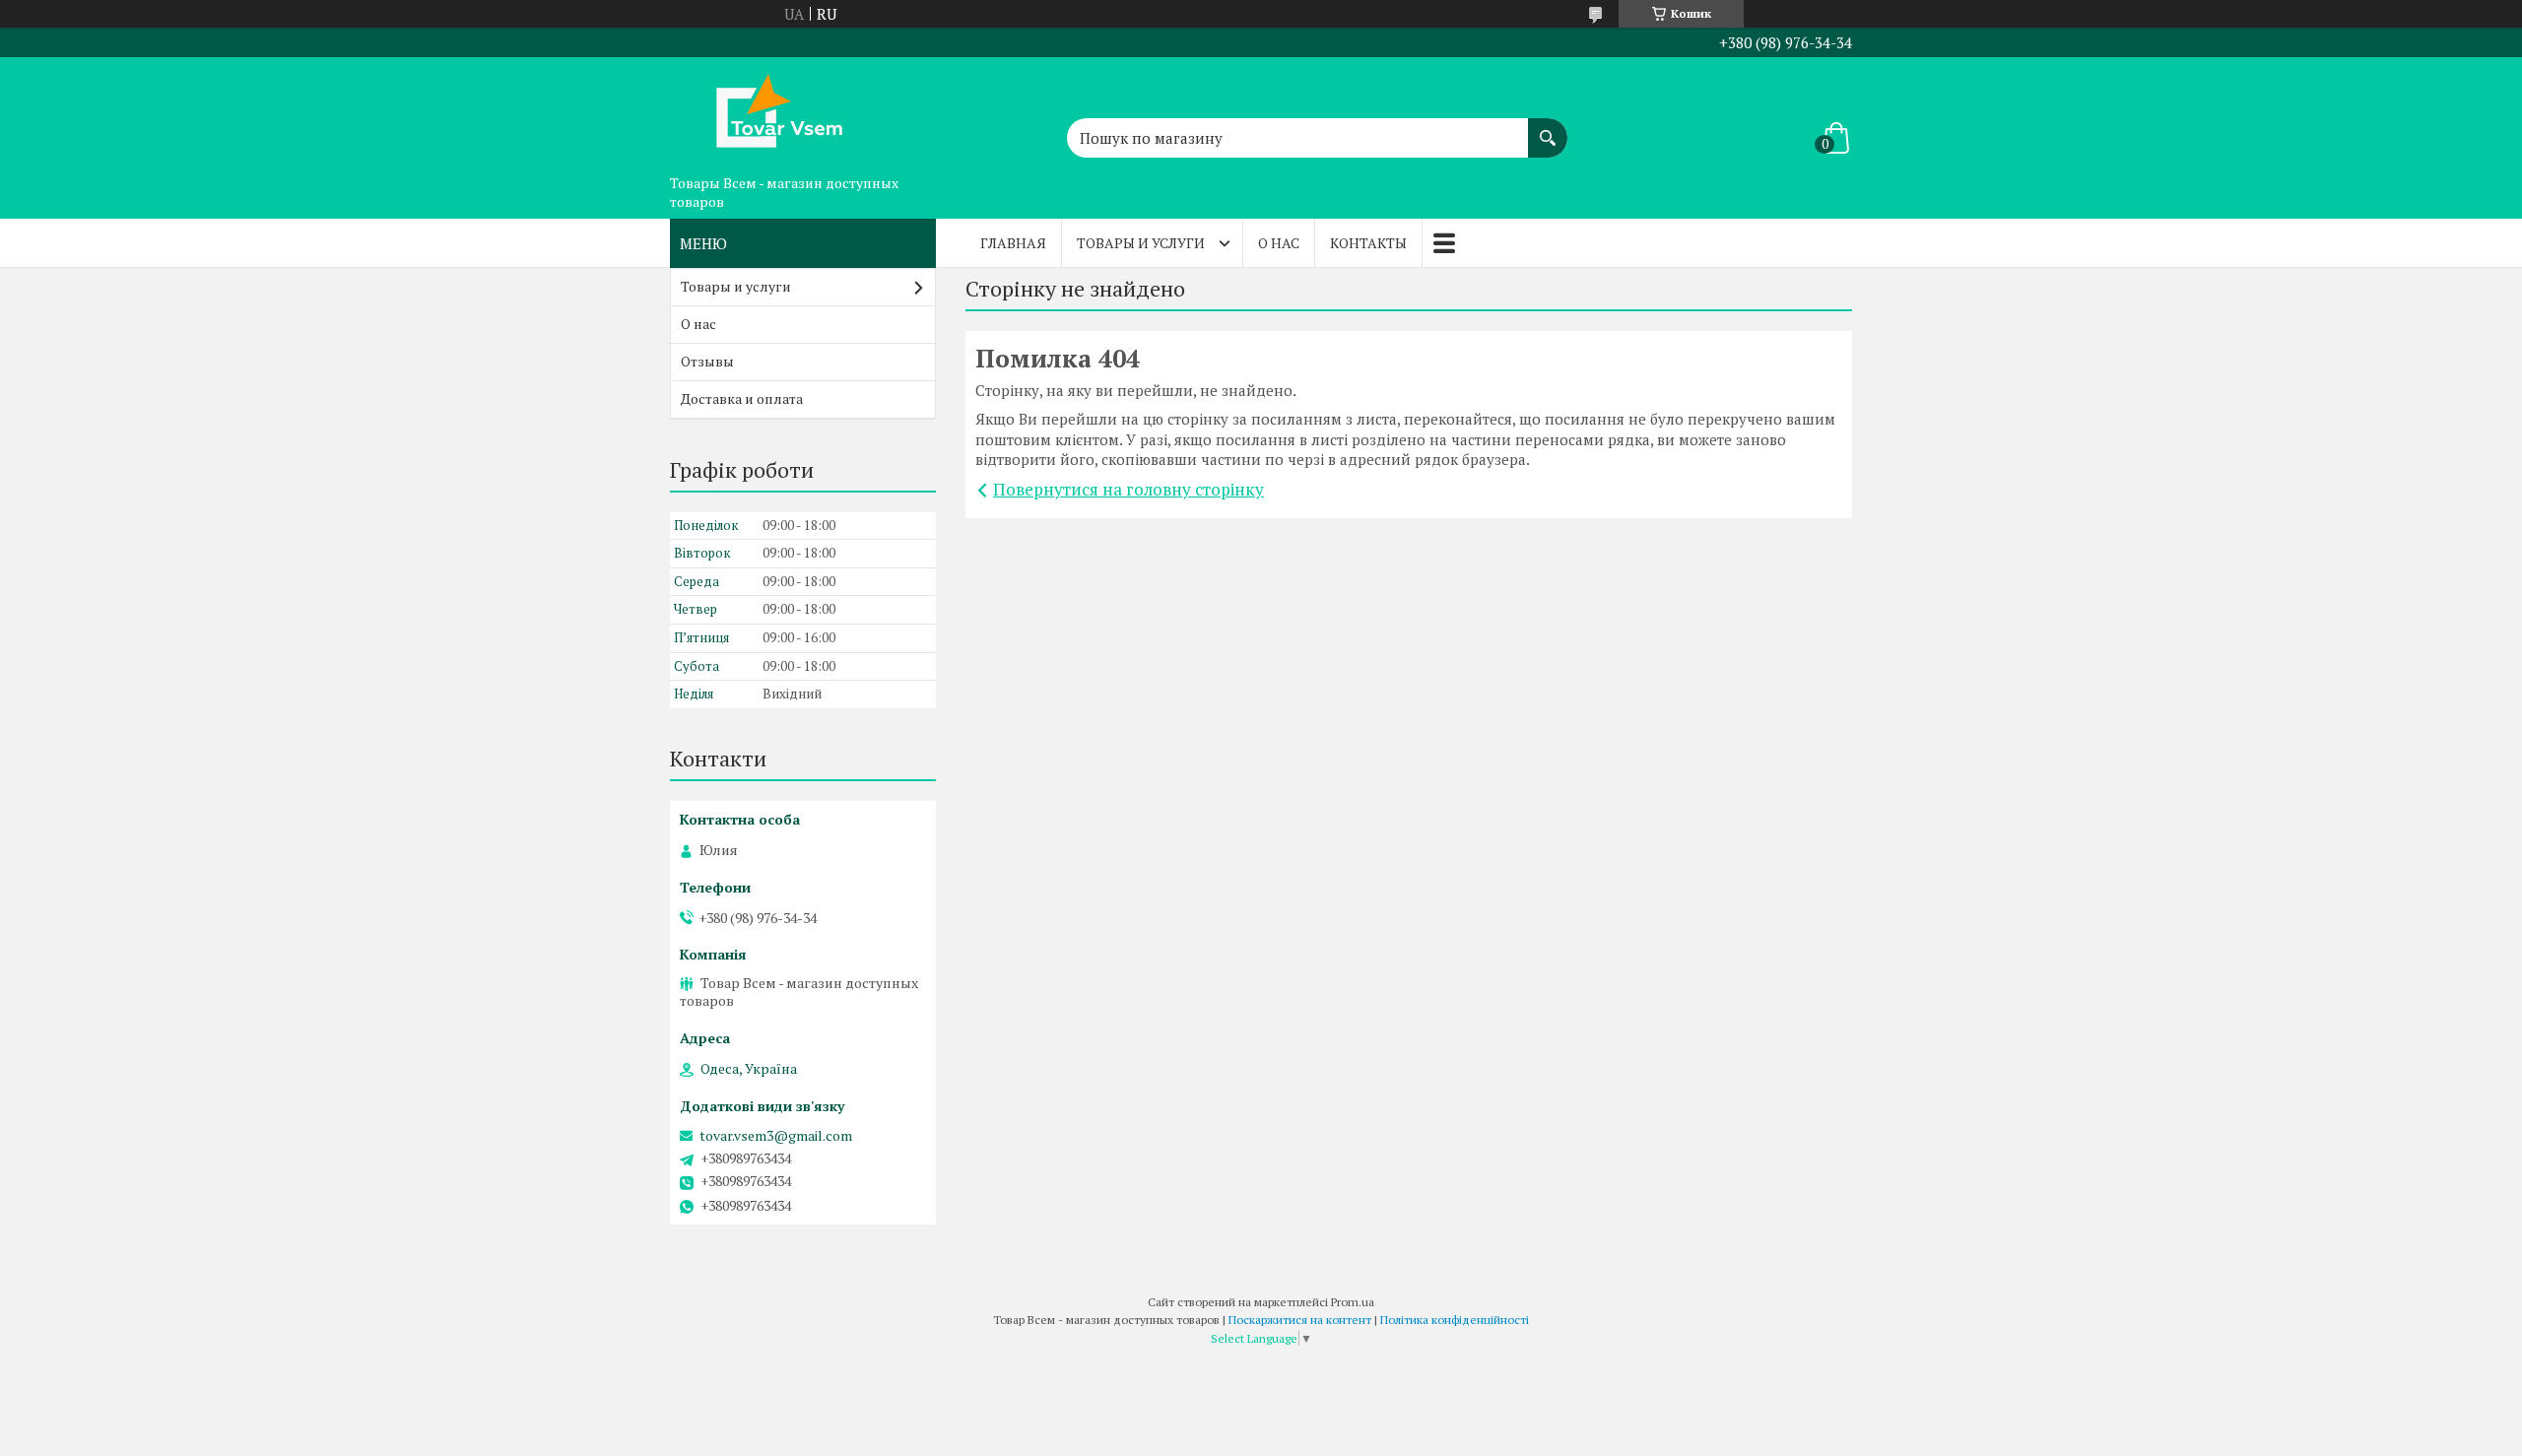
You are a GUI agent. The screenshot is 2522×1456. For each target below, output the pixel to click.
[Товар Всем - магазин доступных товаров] (768, 111)
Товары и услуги (1141, 243)
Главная (1013, 243)
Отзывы (707, 361)
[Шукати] (1548, 128)
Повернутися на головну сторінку (1128, 489)
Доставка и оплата (742, 398)
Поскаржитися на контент (1300, 1320)
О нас (1279, 243)
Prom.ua (1353, 1302)
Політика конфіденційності (1455, 1320)
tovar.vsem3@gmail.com (776, 1136)
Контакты (1368, 243)
